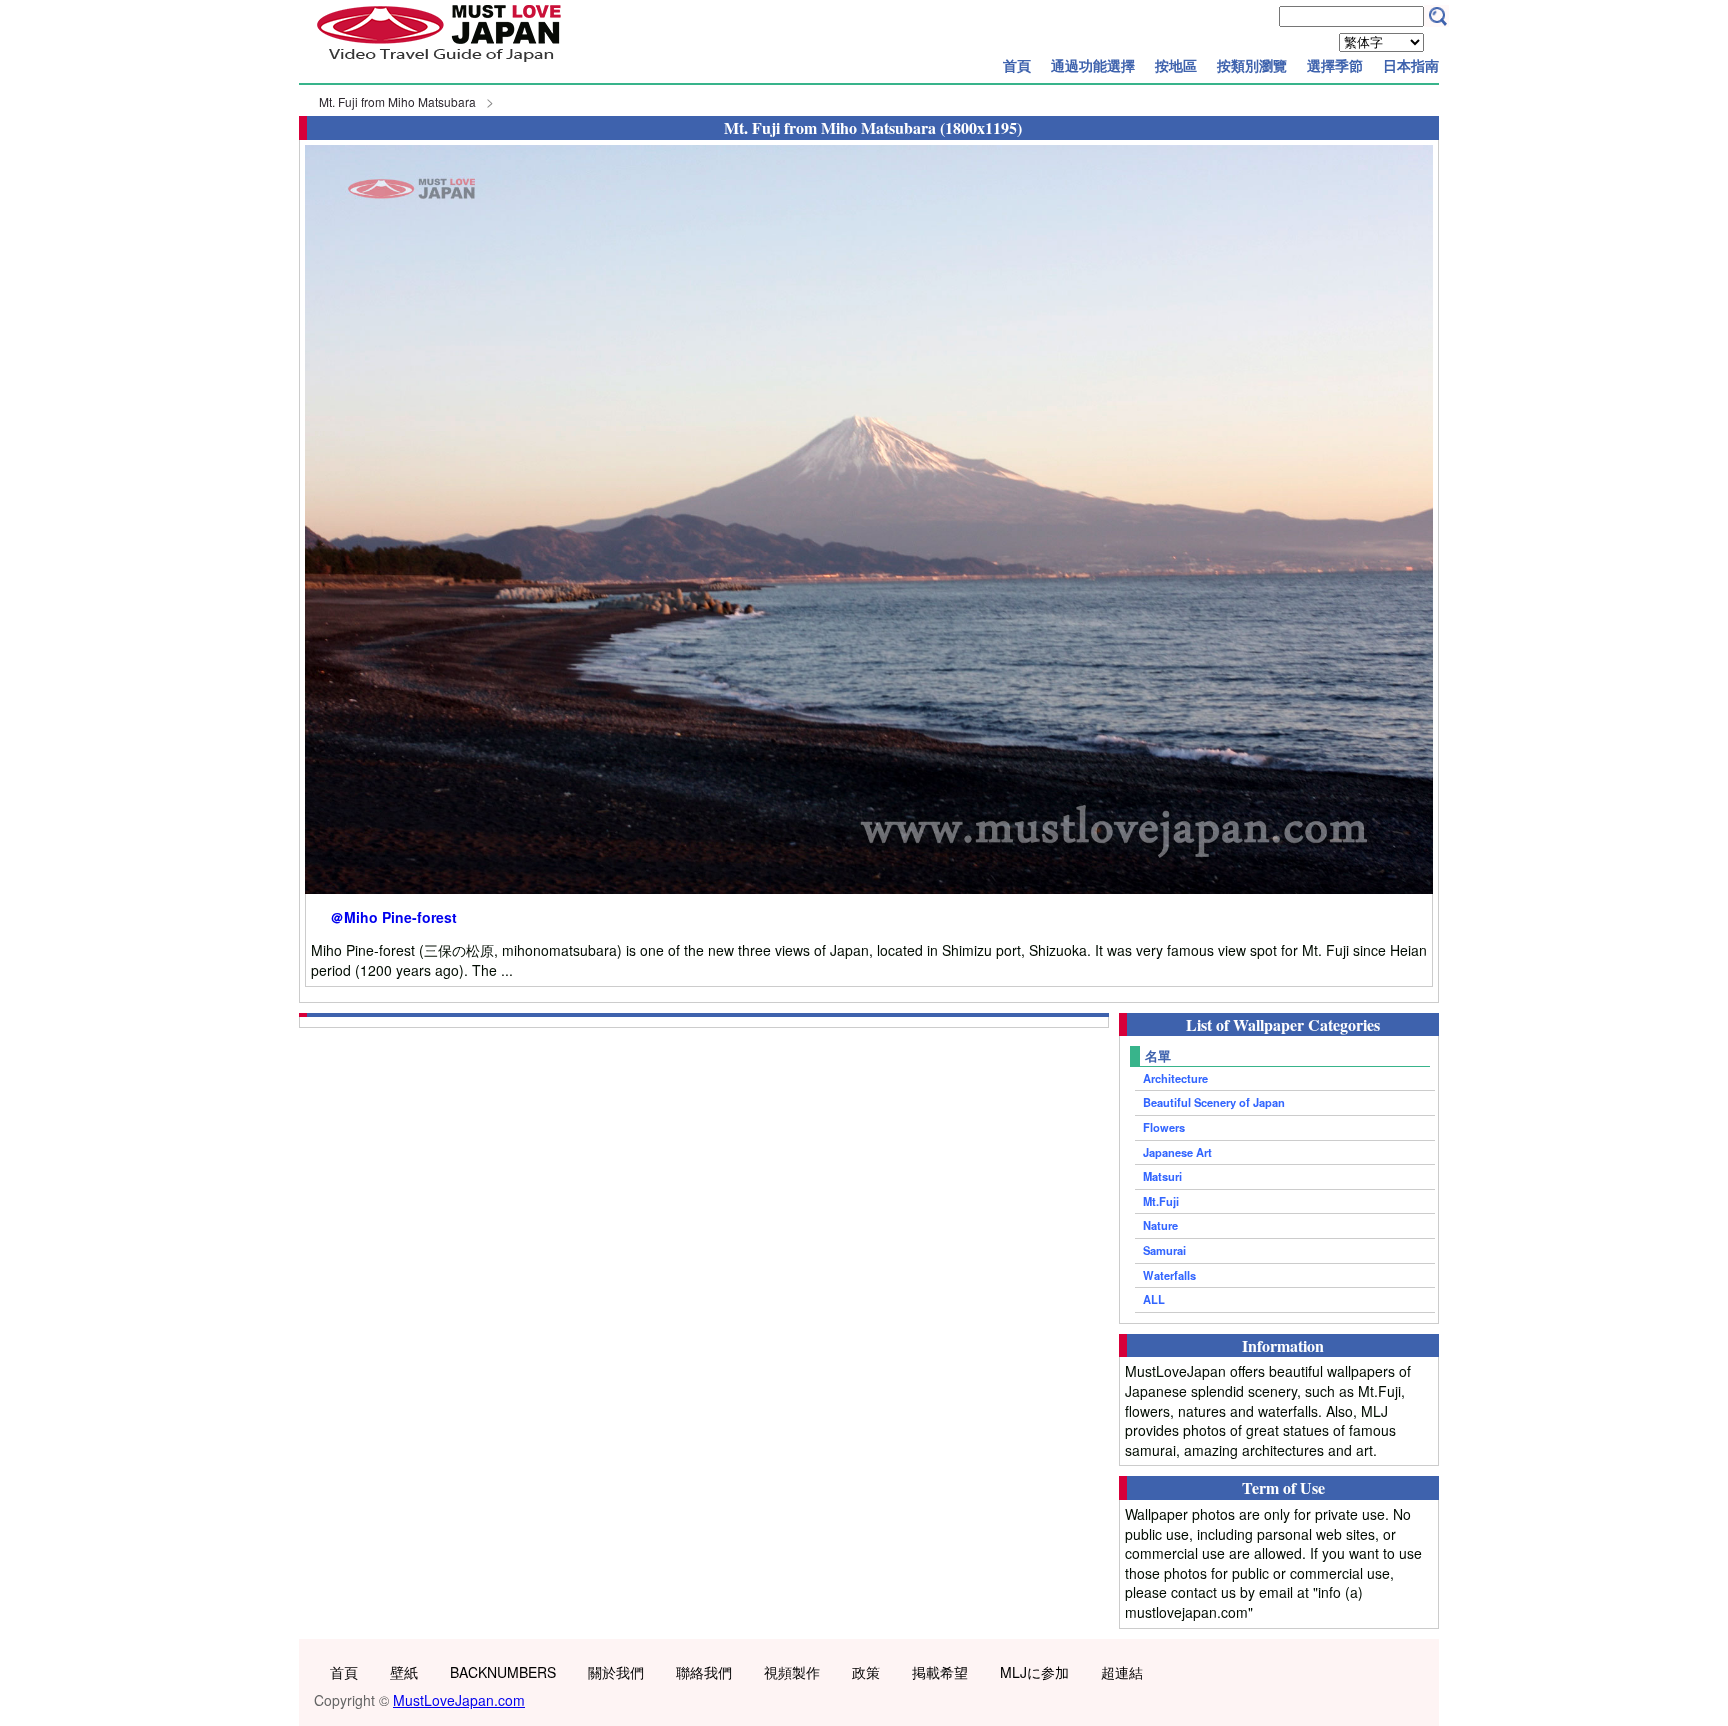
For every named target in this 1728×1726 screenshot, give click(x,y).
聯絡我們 (704, 1672)
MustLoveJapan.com (459, 1700)
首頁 (1017, 65)
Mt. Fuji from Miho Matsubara (397, 101)
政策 (866, 1672)
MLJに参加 (1034, 1672)
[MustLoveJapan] (439, 64)
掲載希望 (940, 1672)
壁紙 (404, 1672)
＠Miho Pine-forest (393, 917)
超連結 (1122, 1672)
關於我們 (616, 1672)
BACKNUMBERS (503, 1672)
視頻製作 (792, 1672)
